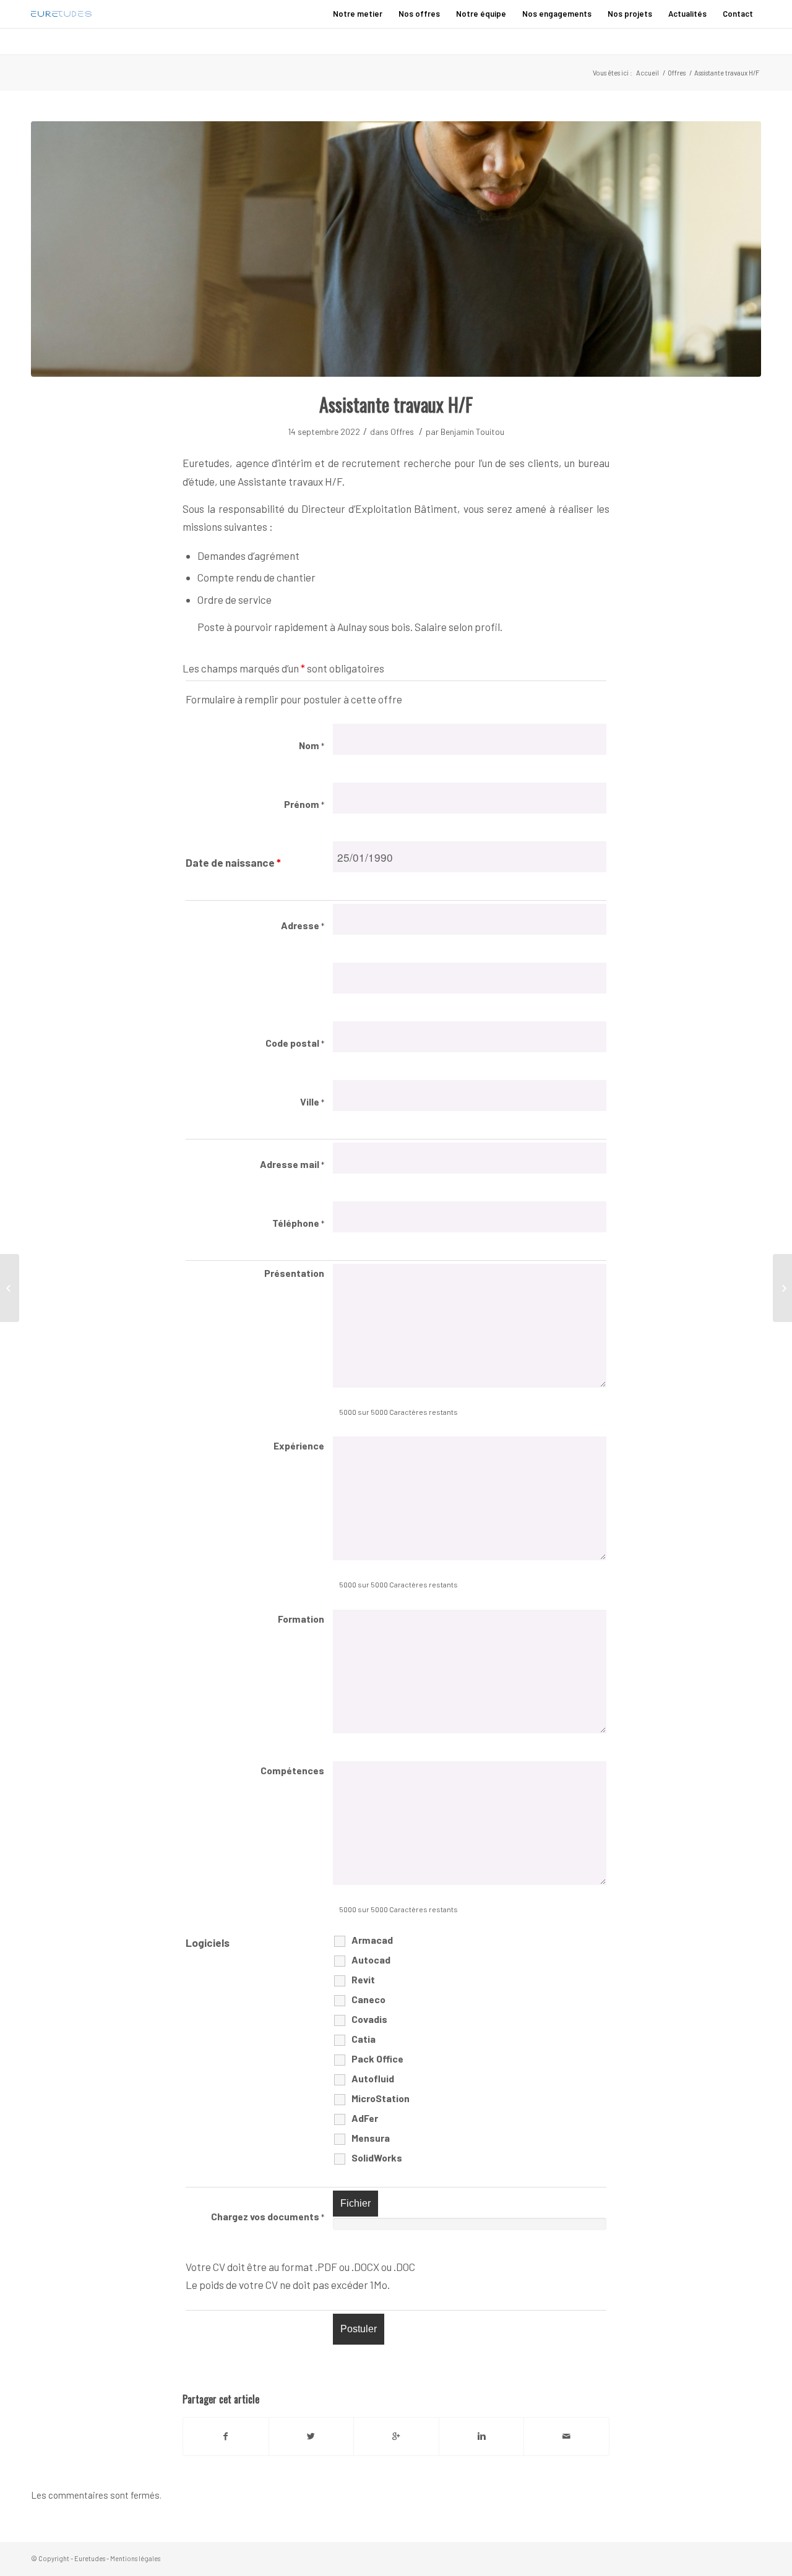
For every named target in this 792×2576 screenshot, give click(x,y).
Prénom (304, 804)
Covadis (369, 2019)
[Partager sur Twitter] (312, 2436)
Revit (363, 1979)
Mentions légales (135, 2558)
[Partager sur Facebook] (226, 2436)
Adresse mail (292, 1164)
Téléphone (298, 1223)
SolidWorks (377, 2157)
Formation (301, 1619)
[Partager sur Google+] (396, 2436)
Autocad (371, 1960)
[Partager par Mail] (566, 2436)
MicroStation (381, 2098)
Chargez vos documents (268, 2216)
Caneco (368, 1999)
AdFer (365, 2118)
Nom (312, 745)
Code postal (295, 1043)
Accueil (648, 73)
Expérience (299, 1445)
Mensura (371, 2138)
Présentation (294, 1273)
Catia (364, 2039)
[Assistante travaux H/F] (396, 249)
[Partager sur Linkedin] (482, 2436)
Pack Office (377, 2059)
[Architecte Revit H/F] (782, 1288)
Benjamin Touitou (472, 431)
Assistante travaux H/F (396, 404)
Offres (677, 73)
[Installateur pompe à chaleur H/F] (10, 1288)
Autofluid (373, 2078)
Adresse (303, 925)
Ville (312, 1101)
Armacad (372, 1940)
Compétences (292, 1770)
